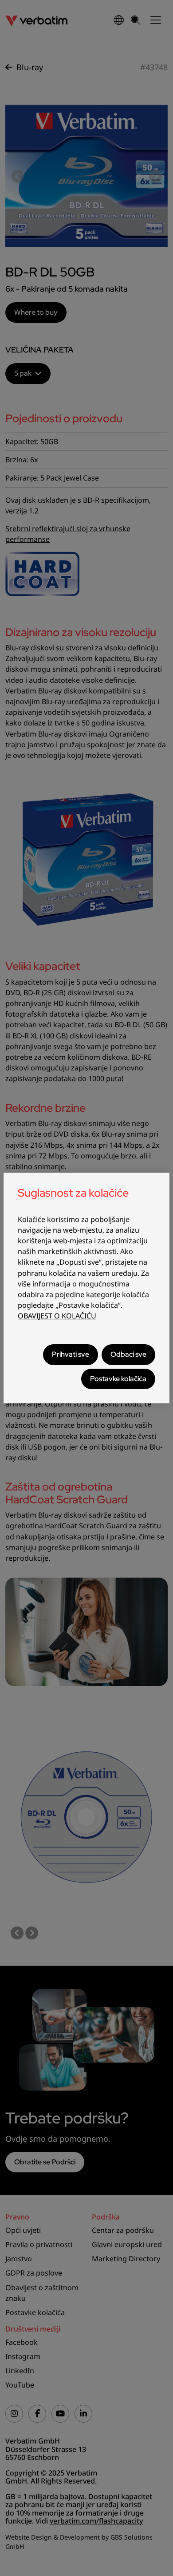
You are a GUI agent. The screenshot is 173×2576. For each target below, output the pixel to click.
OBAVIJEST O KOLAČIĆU (57, 1316)
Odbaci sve (128, 1354)
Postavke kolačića (118, 1379)
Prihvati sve (71, 1354)
